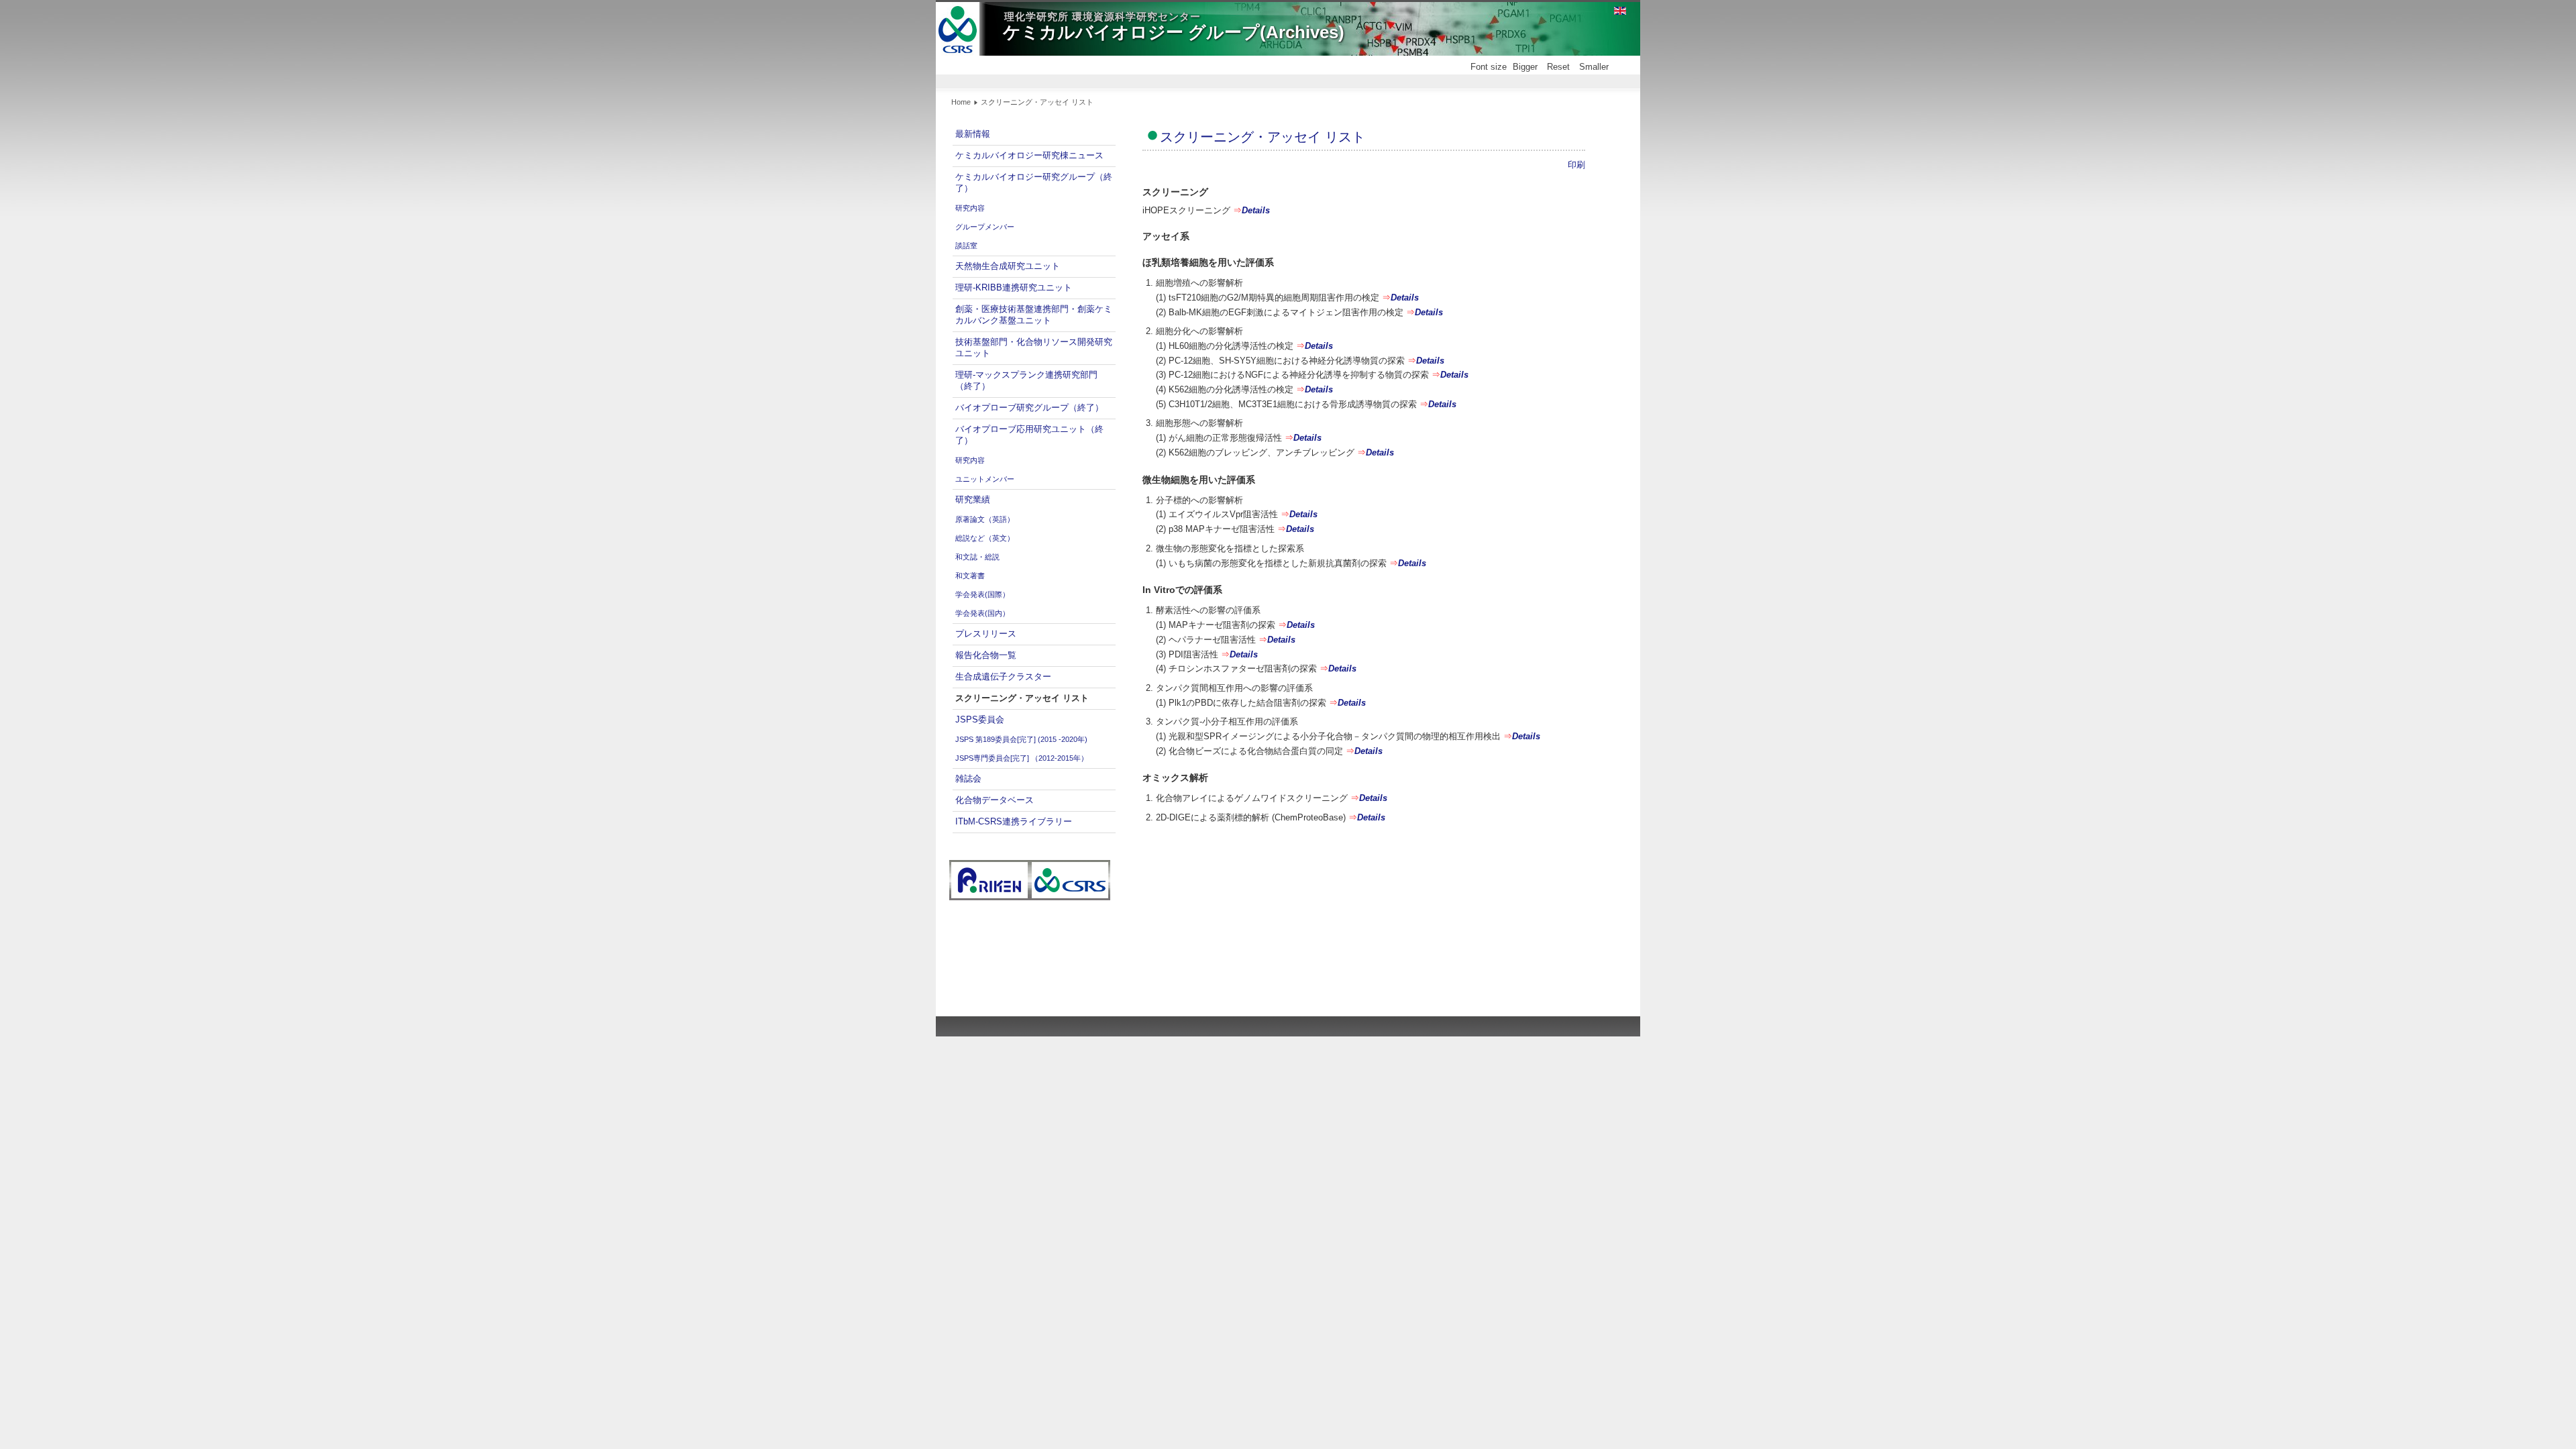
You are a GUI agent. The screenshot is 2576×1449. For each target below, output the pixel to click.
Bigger (1525, 67)
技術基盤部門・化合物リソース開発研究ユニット (1034, 347)
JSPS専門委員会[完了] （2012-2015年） (1022, 758)
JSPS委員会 (980, 719)
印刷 (1576, 165)
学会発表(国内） (982, 613)
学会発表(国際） (982, 594)
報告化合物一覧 (986, 655)
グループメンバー (985, 227)
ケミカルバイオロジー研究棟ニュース (1029, 155)
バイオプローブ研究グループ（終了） (1029, 408)
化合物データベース (995, 800)
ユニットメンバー (985, 479)
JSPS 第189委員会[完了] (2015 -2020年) (1021, 739)
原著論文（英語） (985, 519)
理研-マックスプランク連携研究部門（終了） (1026, 380)
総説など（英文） (985, 538)
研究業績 (973, 499)
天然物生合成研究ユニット (1008, 266)
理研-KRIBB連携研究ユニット (1014, 287)
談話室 (966, 246)
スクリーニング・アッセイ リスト (1022, 698)
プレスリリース (986, 634)
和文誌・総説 (977, 557)
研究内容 (970, 208)
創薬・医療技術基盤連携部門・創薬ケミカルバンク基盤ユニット (1034, 315)
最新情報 (973, 134)
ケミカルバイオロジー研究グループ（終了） (1034, 182)
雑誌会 (968, 779)
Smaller (1594, 67)
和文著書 (970, 576)
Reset (1558, 67)
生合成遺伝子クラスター (1003, 677)
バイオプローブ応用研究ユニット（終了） (1029, 435)
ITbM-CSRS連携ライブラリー (1014, 821)
